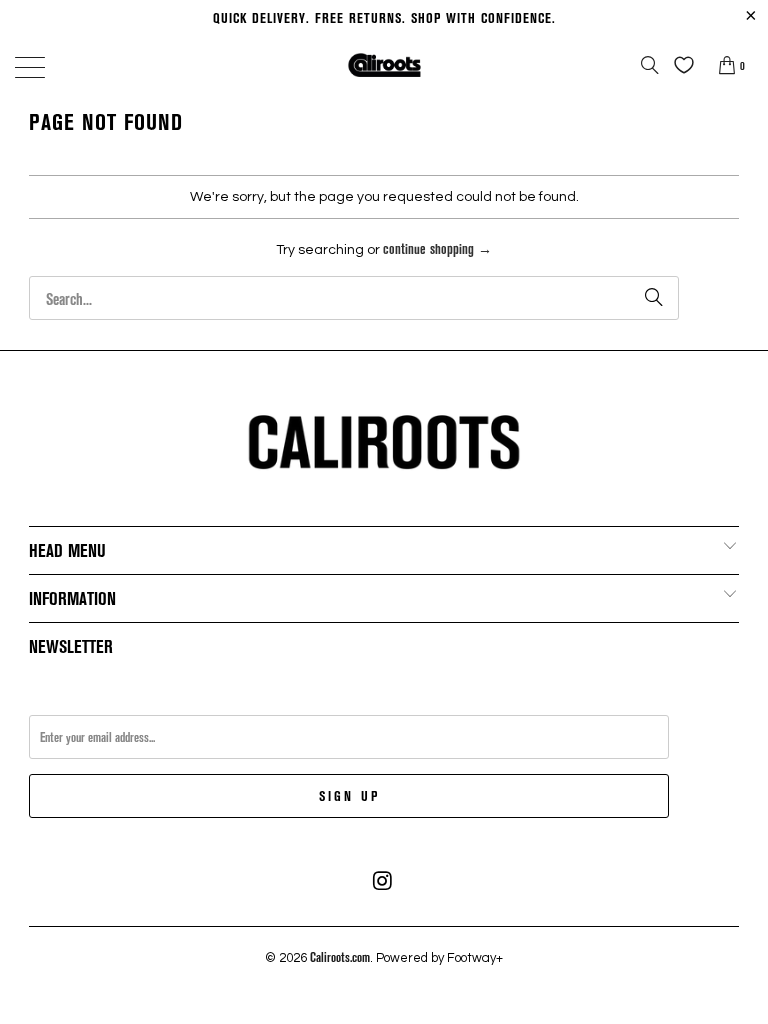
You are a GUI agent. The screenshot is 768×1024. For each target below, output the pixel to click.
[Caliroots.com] (384, 64)
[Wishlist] (679, 65)
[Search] (650, 65)
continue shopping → (437, 248)
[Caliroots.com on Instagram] (383, 881)
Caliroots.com (340, 957)
